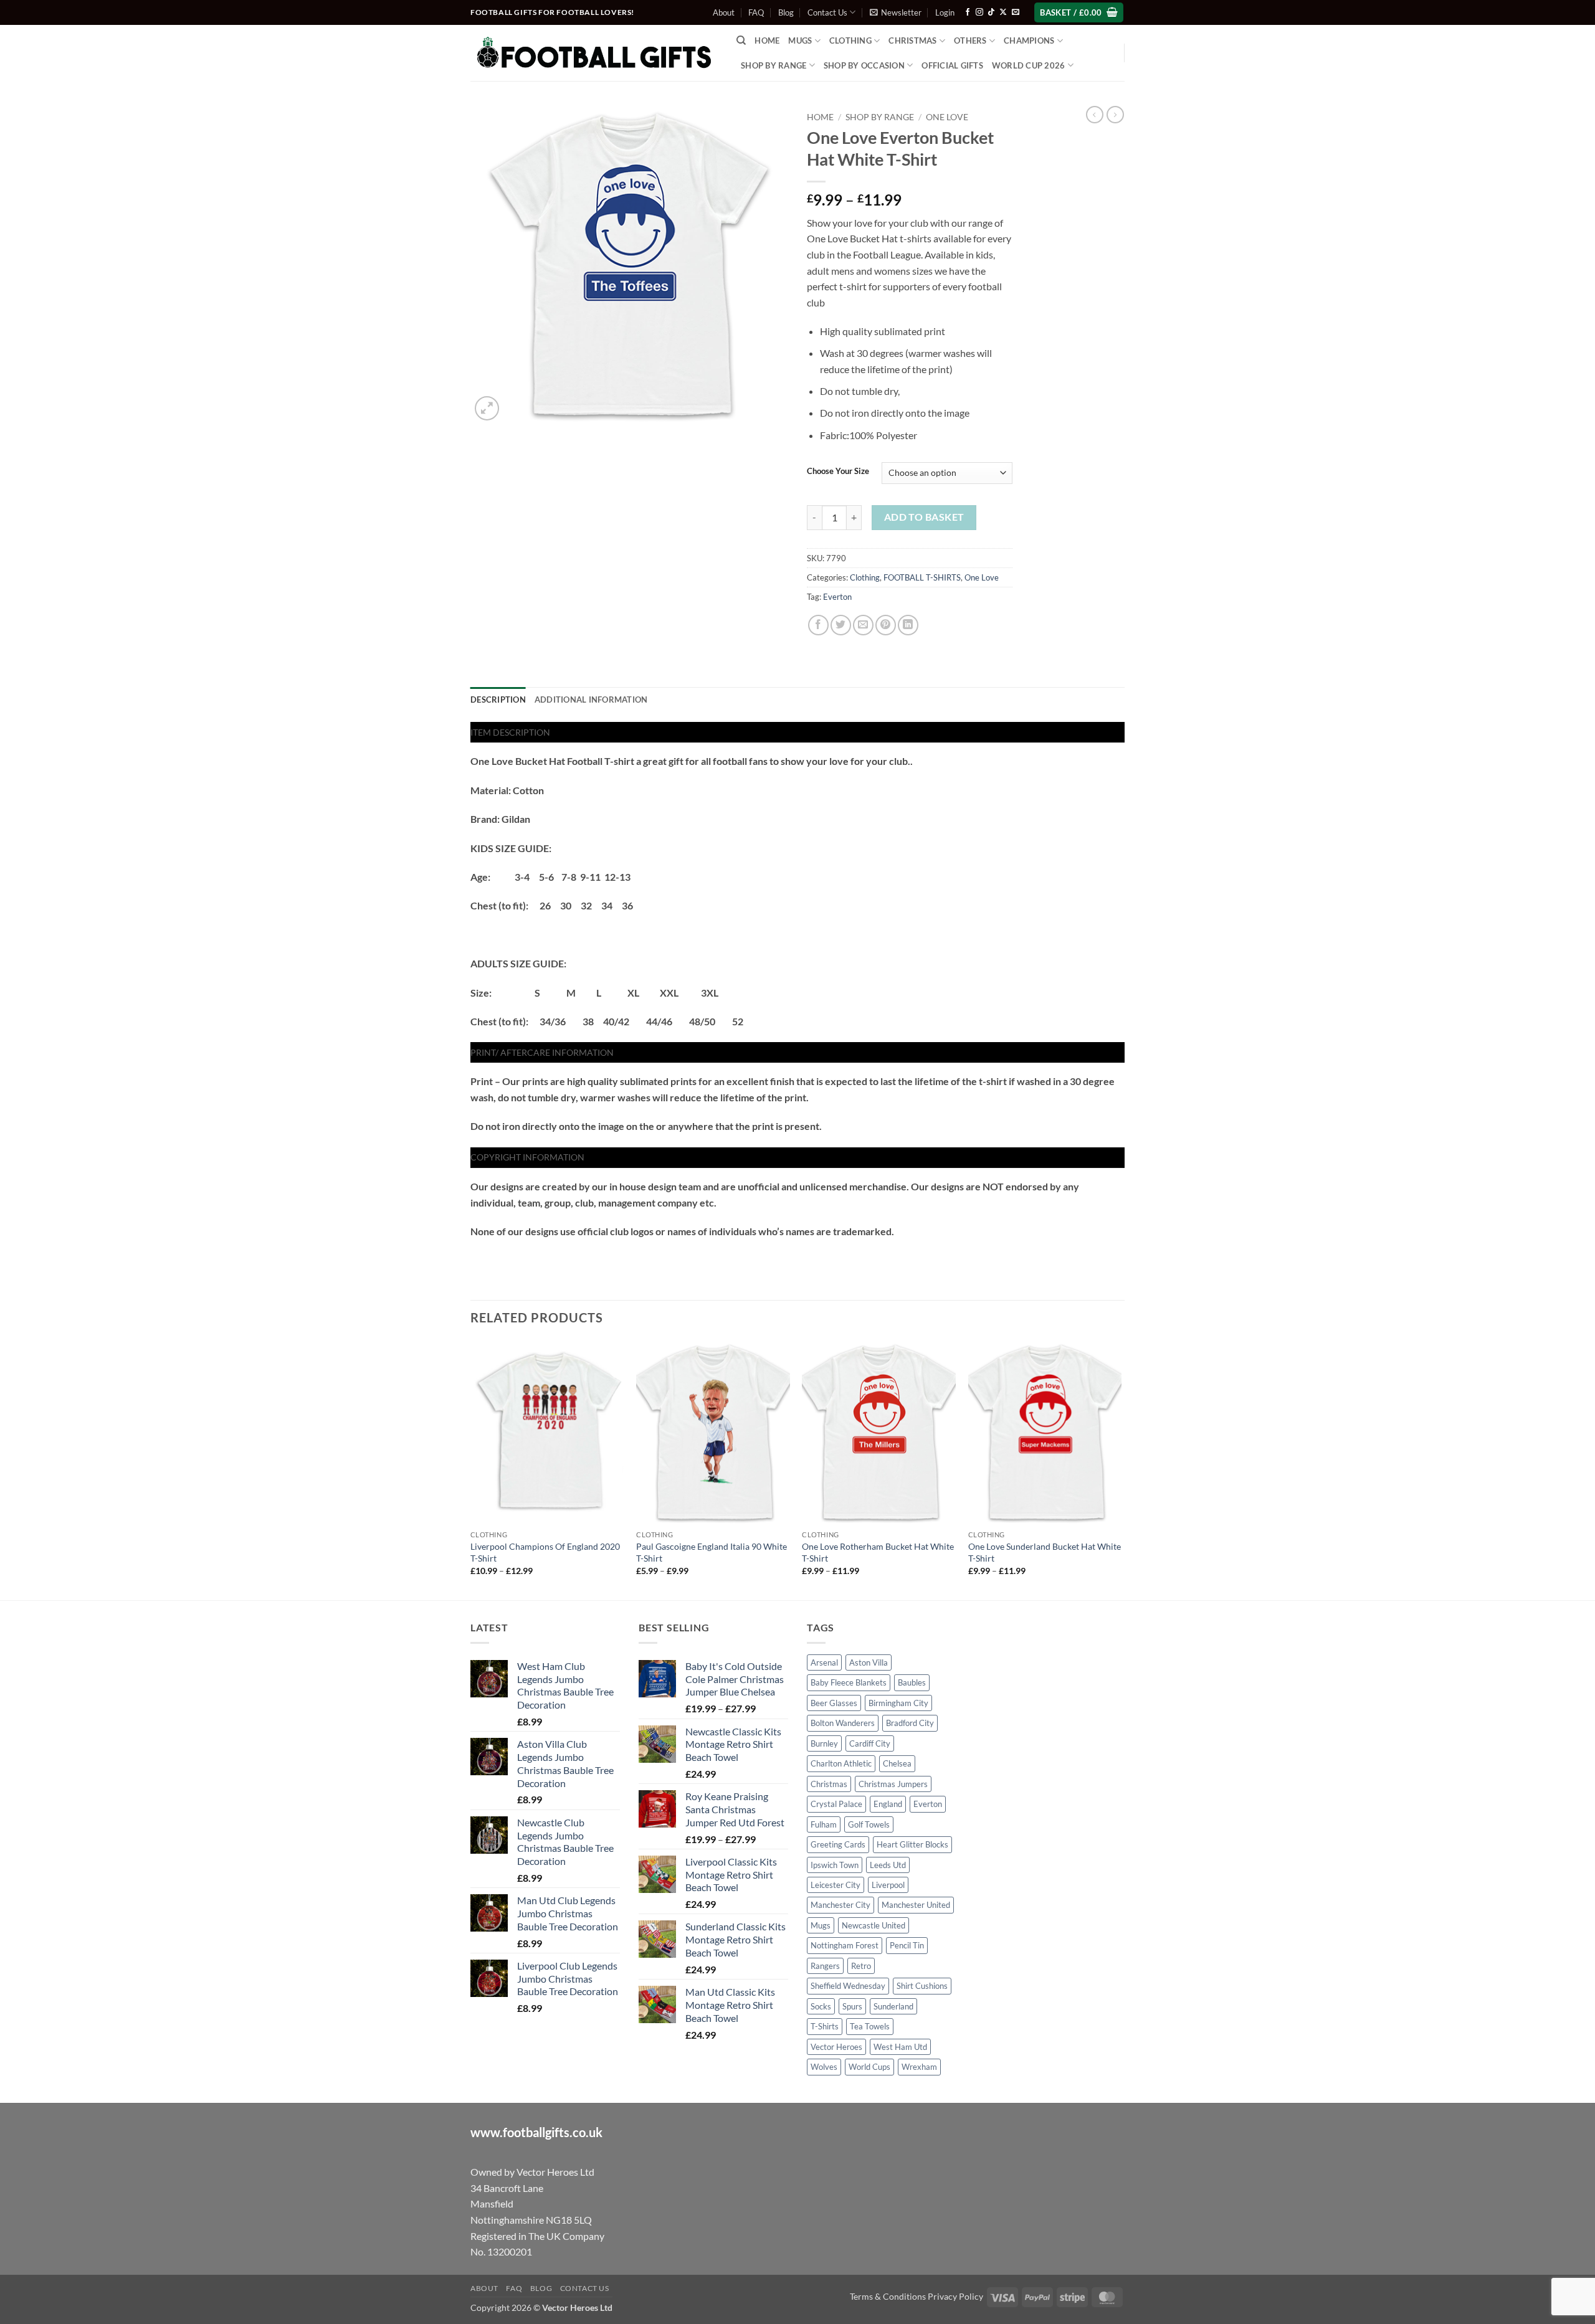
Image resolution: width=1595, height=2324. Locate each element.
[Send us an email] (1016, 12)
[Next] (1121, 1469)
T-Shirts (825, 2026)
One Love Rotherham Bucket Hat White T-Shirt (878, 1552)
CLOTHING (850, 40)
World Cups (869, 2067)
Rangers (825, 1966)
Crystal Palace (836, 1804)
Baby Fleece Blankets (849, 1682)
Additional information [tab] (591, 700)
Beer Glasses (834, 1703)
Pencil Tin (907, 1945)
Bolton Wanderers (843, 1723)
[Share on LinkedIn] (908, 625)
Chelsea (897, 1763)
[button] (896, 12)
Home (767, 40)
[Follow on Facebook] (968, 12)
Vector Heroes (836, 2047)
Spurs (852, 2006)
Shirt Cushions (922, 1986)
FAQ (756, 12)
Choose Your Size (838, 472)
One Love (947, 117)
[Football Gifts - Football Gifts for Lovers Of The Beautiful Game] (594, 53)
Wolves (824, 2067)
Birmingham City (898, 1703)
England (888, 1804)
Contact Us (827, 12)
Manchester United (916, 1905)
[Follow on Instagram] (979, 12)
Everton (837, 597)
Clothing (865, 577)
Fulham (824, 1824)
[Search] (741, 40)
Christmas (829, 1784)
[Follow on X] (1003, 12)
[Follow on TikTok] (991, 12)
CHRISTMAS (912, 40)
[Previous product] (1115, 115)
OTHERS (970, 40)
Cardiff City (870, 1743)
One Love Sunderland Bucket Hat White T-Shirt (1045, 1552)
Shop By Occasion (864, 65)
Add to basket (924, 517)
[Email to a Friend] (863, 625)
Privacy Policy (955, 2296)
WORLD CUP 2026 (1029, 65)
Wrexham (919, 2067)
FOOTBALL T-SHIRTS (922, 577)
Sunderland (893, 2006)
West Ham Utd (900, 2047)
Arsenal (824, 1662)
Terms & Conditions (888, 2296)
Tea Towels (870, 2026)
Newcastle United (874, 1925)
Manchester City (840, 1905)
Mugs (800, 40)
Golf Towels (869, 1824)
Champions (1029, 40)
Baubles (912, 1682)
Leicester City (836, 1885)
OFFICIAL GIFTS (952, 65)
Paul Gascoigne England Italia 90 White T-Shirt (712, 1552)
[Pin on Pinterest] (886, 625)
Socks (821, 2006)
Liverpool (888, 1885)
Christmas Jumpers (893, 1784)
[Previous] (471, 1469)
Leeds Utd (888, 1865)
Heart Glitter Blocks (912, 1844)
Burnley (824, 1743)
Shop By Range (774, 65)
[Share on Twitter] (841, 625)
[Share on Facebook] (818, 625)
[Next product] (1095, 115)
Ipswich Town (835, 1865)
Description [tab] (498, 700)
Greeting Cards (838, 1844)
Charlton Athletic (841, 1763)
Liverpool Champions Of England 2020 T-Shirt (545, 1552)
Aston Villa (869, 1662)
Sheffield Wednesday (848, 1986)
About (724, 12)
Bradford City (910, 1723)
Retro (861, 1966)
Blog (786, 12)
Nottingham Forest (845, 1945)
